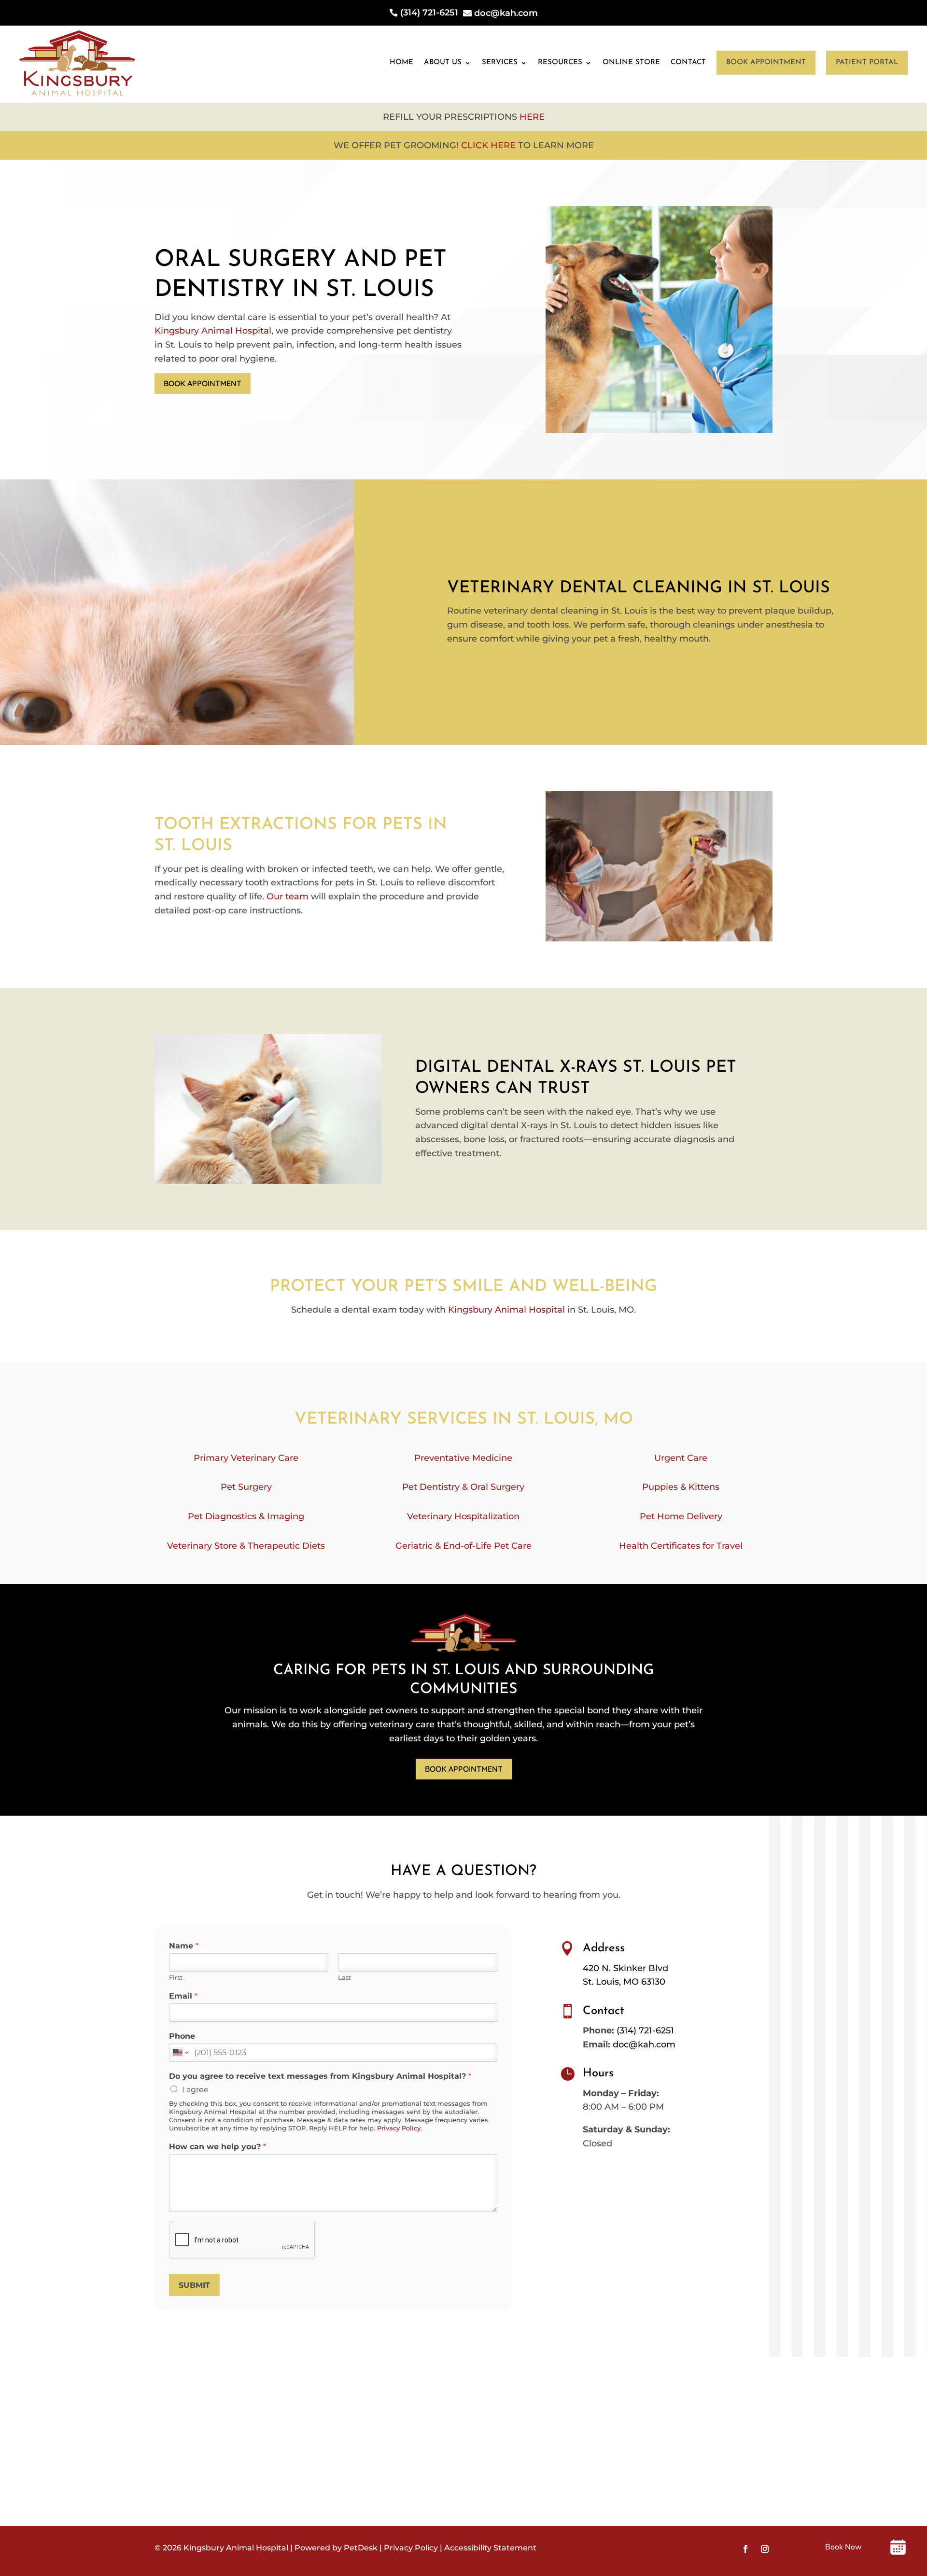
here (532, 117)
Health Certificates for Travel (681, 1546)
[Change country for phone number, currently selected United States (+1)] (180, 2053)
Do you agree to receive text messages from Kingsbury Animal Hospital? (320, 2076)
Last (344, 1977)
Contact (688, 63)
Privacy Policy (399, 2128)
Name (184, 1946)
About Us (443, 63)
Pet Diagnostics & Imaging (246, 1516)
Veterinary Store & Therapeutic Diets (246, 1546)
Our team (288, 896)
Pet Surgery (246, 1487)
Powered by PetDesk (336, 2548)
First (176, 1977)
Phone (182, 2036)
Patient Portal (867, 63)
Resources (560, 63)
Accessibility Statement (490, 2548)
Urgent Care (681, 1458)
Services (500, 63)
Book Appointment (766, 63)
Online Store (631, 63)
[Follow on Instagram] (765, 2549)
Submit (194, 2285)
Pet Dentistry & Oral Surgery (463, 1487)
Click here (488, 145)
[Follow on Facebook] (745, 2549)
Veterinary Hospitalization (463, 1516)
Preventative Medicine (463, 1458)
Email (183, 1996)
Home (401, 63)
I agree (195, 2090)
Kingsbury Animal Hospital (213, 331)
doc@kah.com (644, 2044)
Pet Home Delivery (681, 1516)
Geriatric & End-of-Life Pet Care (463, 1546)
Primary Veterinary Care (246, 1458)
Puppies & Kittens (681, 1487)
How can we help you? (218, 2147)
